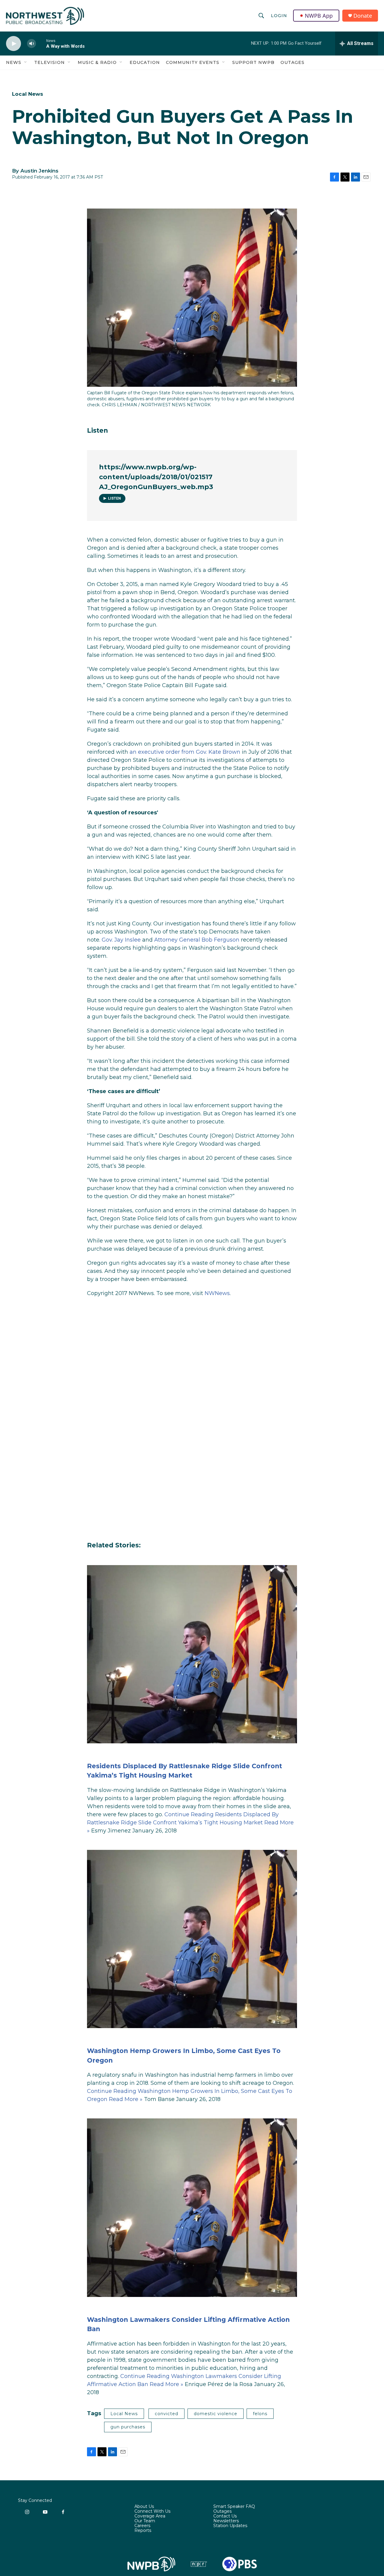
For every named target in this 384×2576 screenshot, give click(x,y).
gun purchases (128, 2427)
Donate (363, 16)
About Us (144, 2507)
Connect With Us (152, 2511)
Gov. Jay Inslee (121, 940)
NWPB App (319, 16)
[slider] (41, 43)
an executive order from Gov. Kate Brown (185, 752)
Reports (143, 2531)
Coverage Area (150, 2516)
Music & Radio (97, 62)
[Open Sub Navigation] (26, 62)
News (14, 62)
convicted (166, 2414)
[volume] (31, 44)
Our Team (145, 2521)
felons (260, 2414)
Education (145, 62)
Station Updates (230, 2526)
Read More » (126, 2099)
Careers (142, 2526)
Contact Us (225, 2516)
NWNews (217, 1293)
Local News (28, 94)
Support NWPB (253, 62)
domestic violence (216, 2414)
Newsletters (226, 2521)
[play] (13, 44)
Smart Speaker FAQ (234, 2507)
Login (279, 16)
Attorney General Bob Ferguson (197, 940)
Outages (292, 62)
